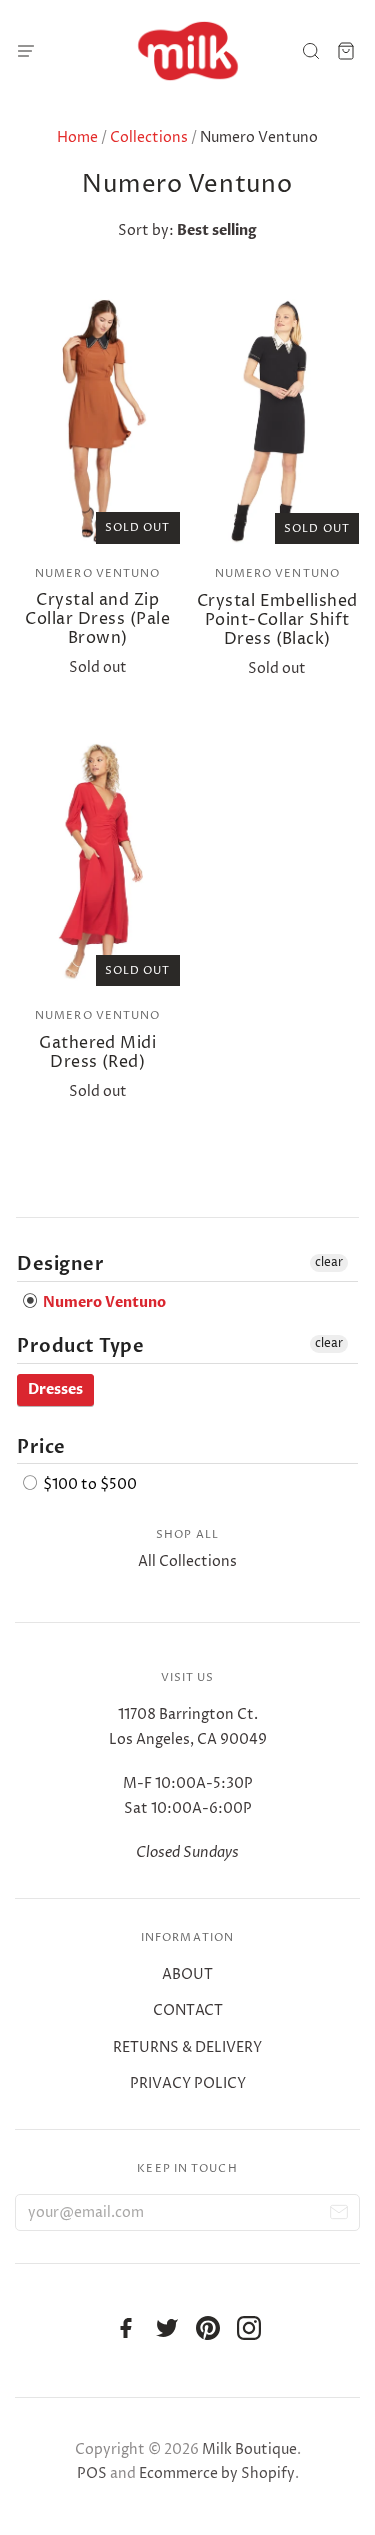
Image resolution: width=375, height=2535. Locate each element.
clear (329, 1262)
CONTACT (188, 2010)
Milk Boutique (249, 2449)
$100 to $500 (88, 1484)
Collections (149, 137)
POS (92, 2473)
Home (77, 137)
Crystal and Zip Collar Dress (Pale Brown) (97, 619)
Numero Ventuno (97, 573)
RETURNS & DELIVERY (187, 2047)
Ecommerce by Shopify (217, 2473)
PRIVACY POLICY (188, 2083)
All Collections (187, 1561)
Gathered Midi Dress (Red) (97, 1052)
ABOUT (187, 1974)
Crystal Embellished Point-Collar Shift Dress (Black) (277, 620)
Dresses (55, 1389)
